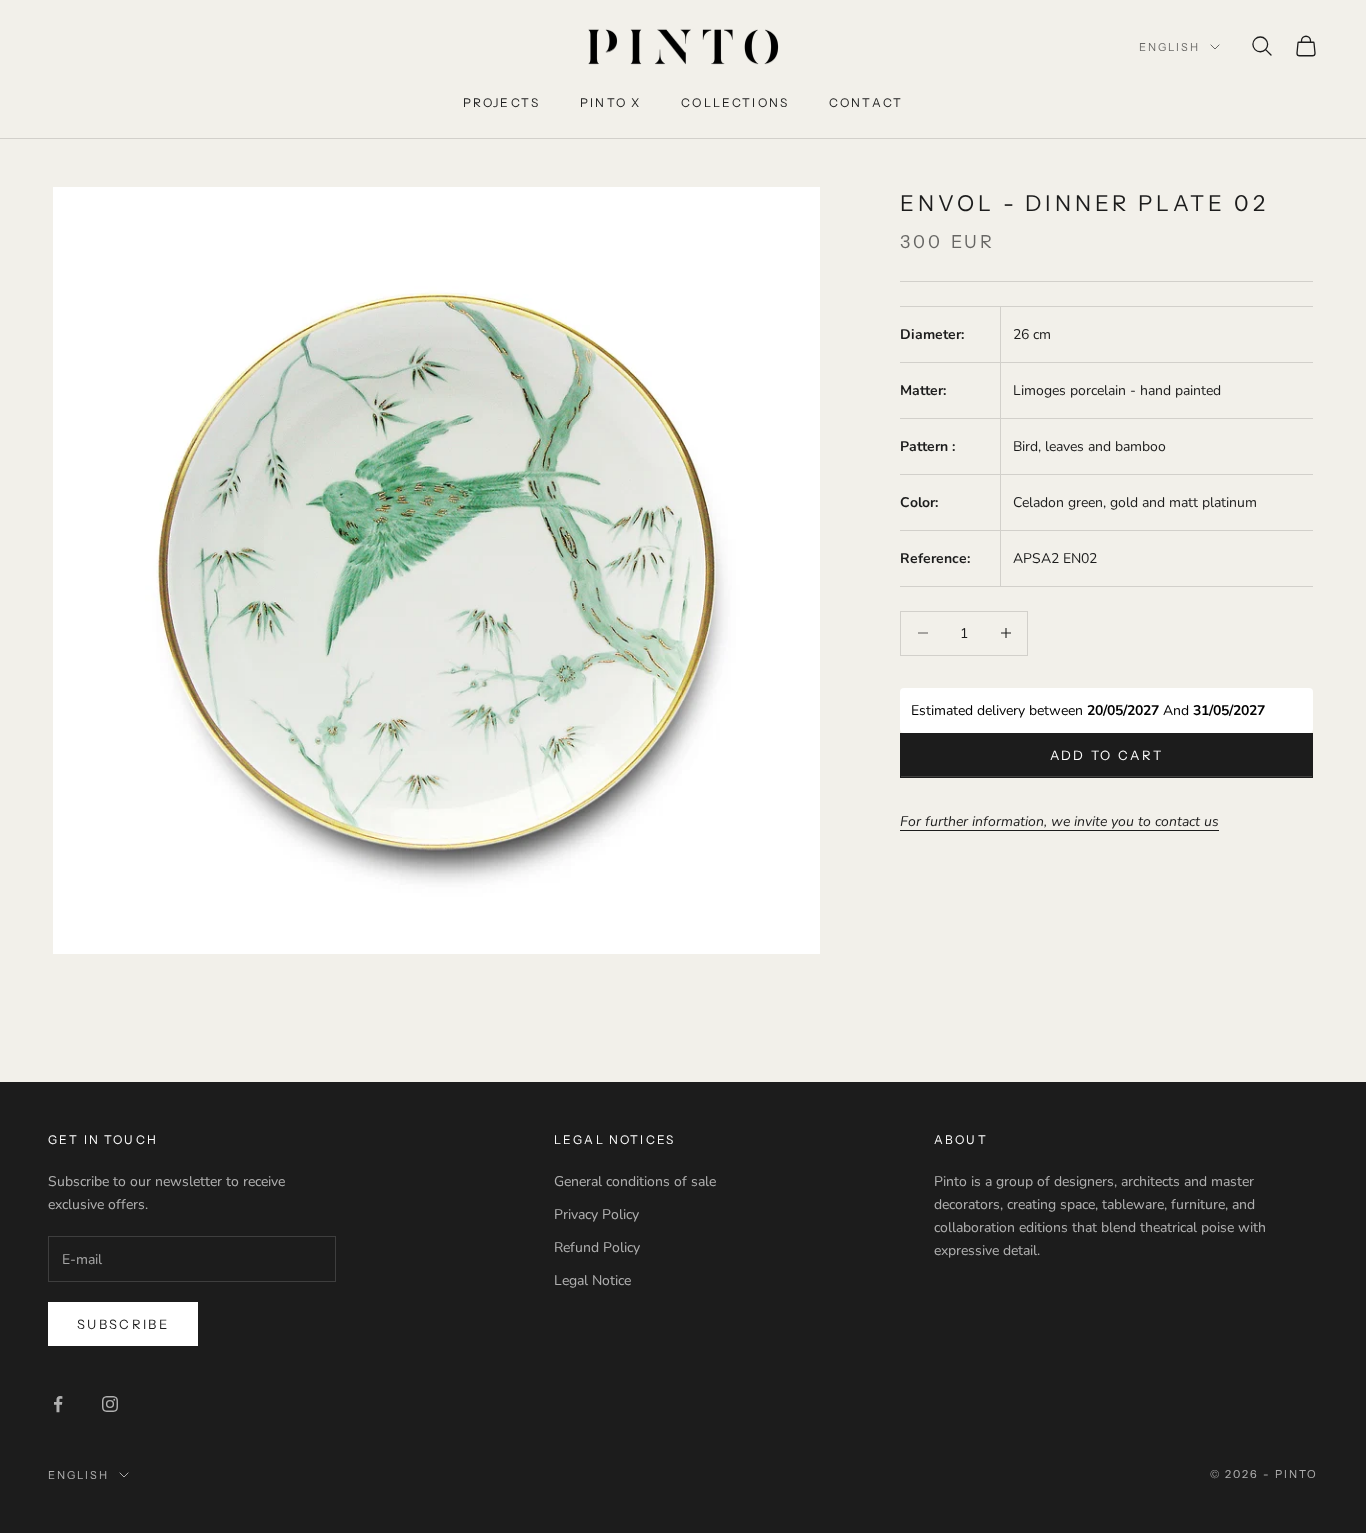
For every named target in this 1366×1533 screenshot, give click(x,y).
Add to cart (1107, 754)
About (961, 1139)
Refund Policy (597, 1247)
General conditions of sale (635, 1181)
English (1169, 47)
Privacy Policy (596, 1214)
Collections (735, 102)
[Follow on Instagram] (110, 1404)
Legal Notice (592, 1280)
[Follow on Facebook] (58, 1404)
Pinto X (610, 102)
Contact (866, 102)
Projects (501, 102)
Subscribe (123, 1324)
